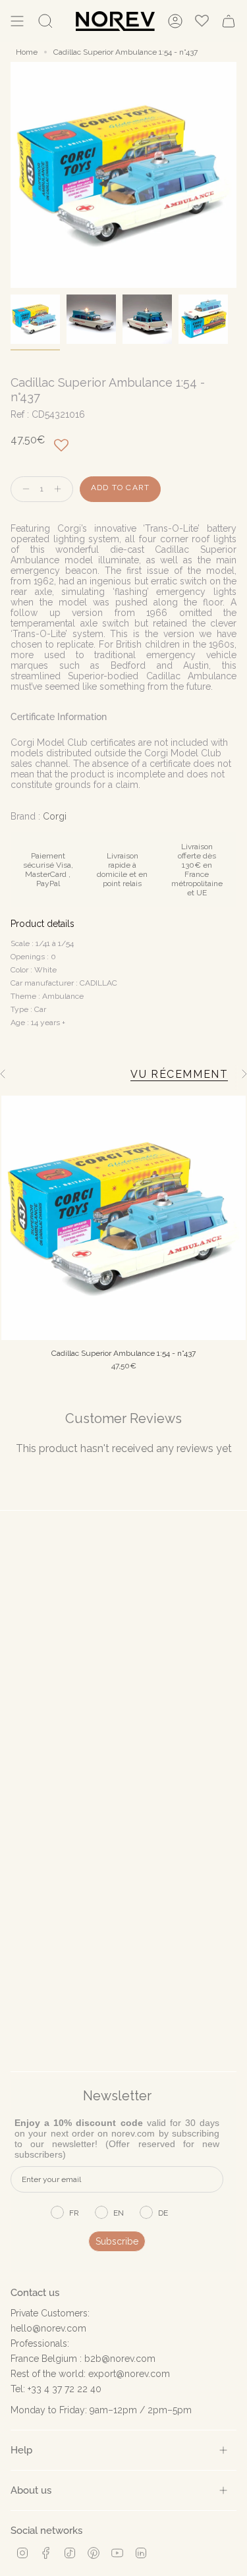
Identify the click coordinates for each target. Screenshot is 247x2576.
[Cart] (229, 21)
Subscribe (117, 2241)
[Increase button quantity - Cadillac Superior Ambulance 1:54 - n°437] (61, 489)
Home (27, 52)
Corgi (55, 816)
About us (31, 2490)
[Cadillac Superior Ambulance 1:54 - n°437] (123, 1218)
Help (21, 2450)
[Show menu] (17, 21)
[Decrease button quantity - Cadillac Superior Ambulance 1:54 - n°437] (23, 489)
